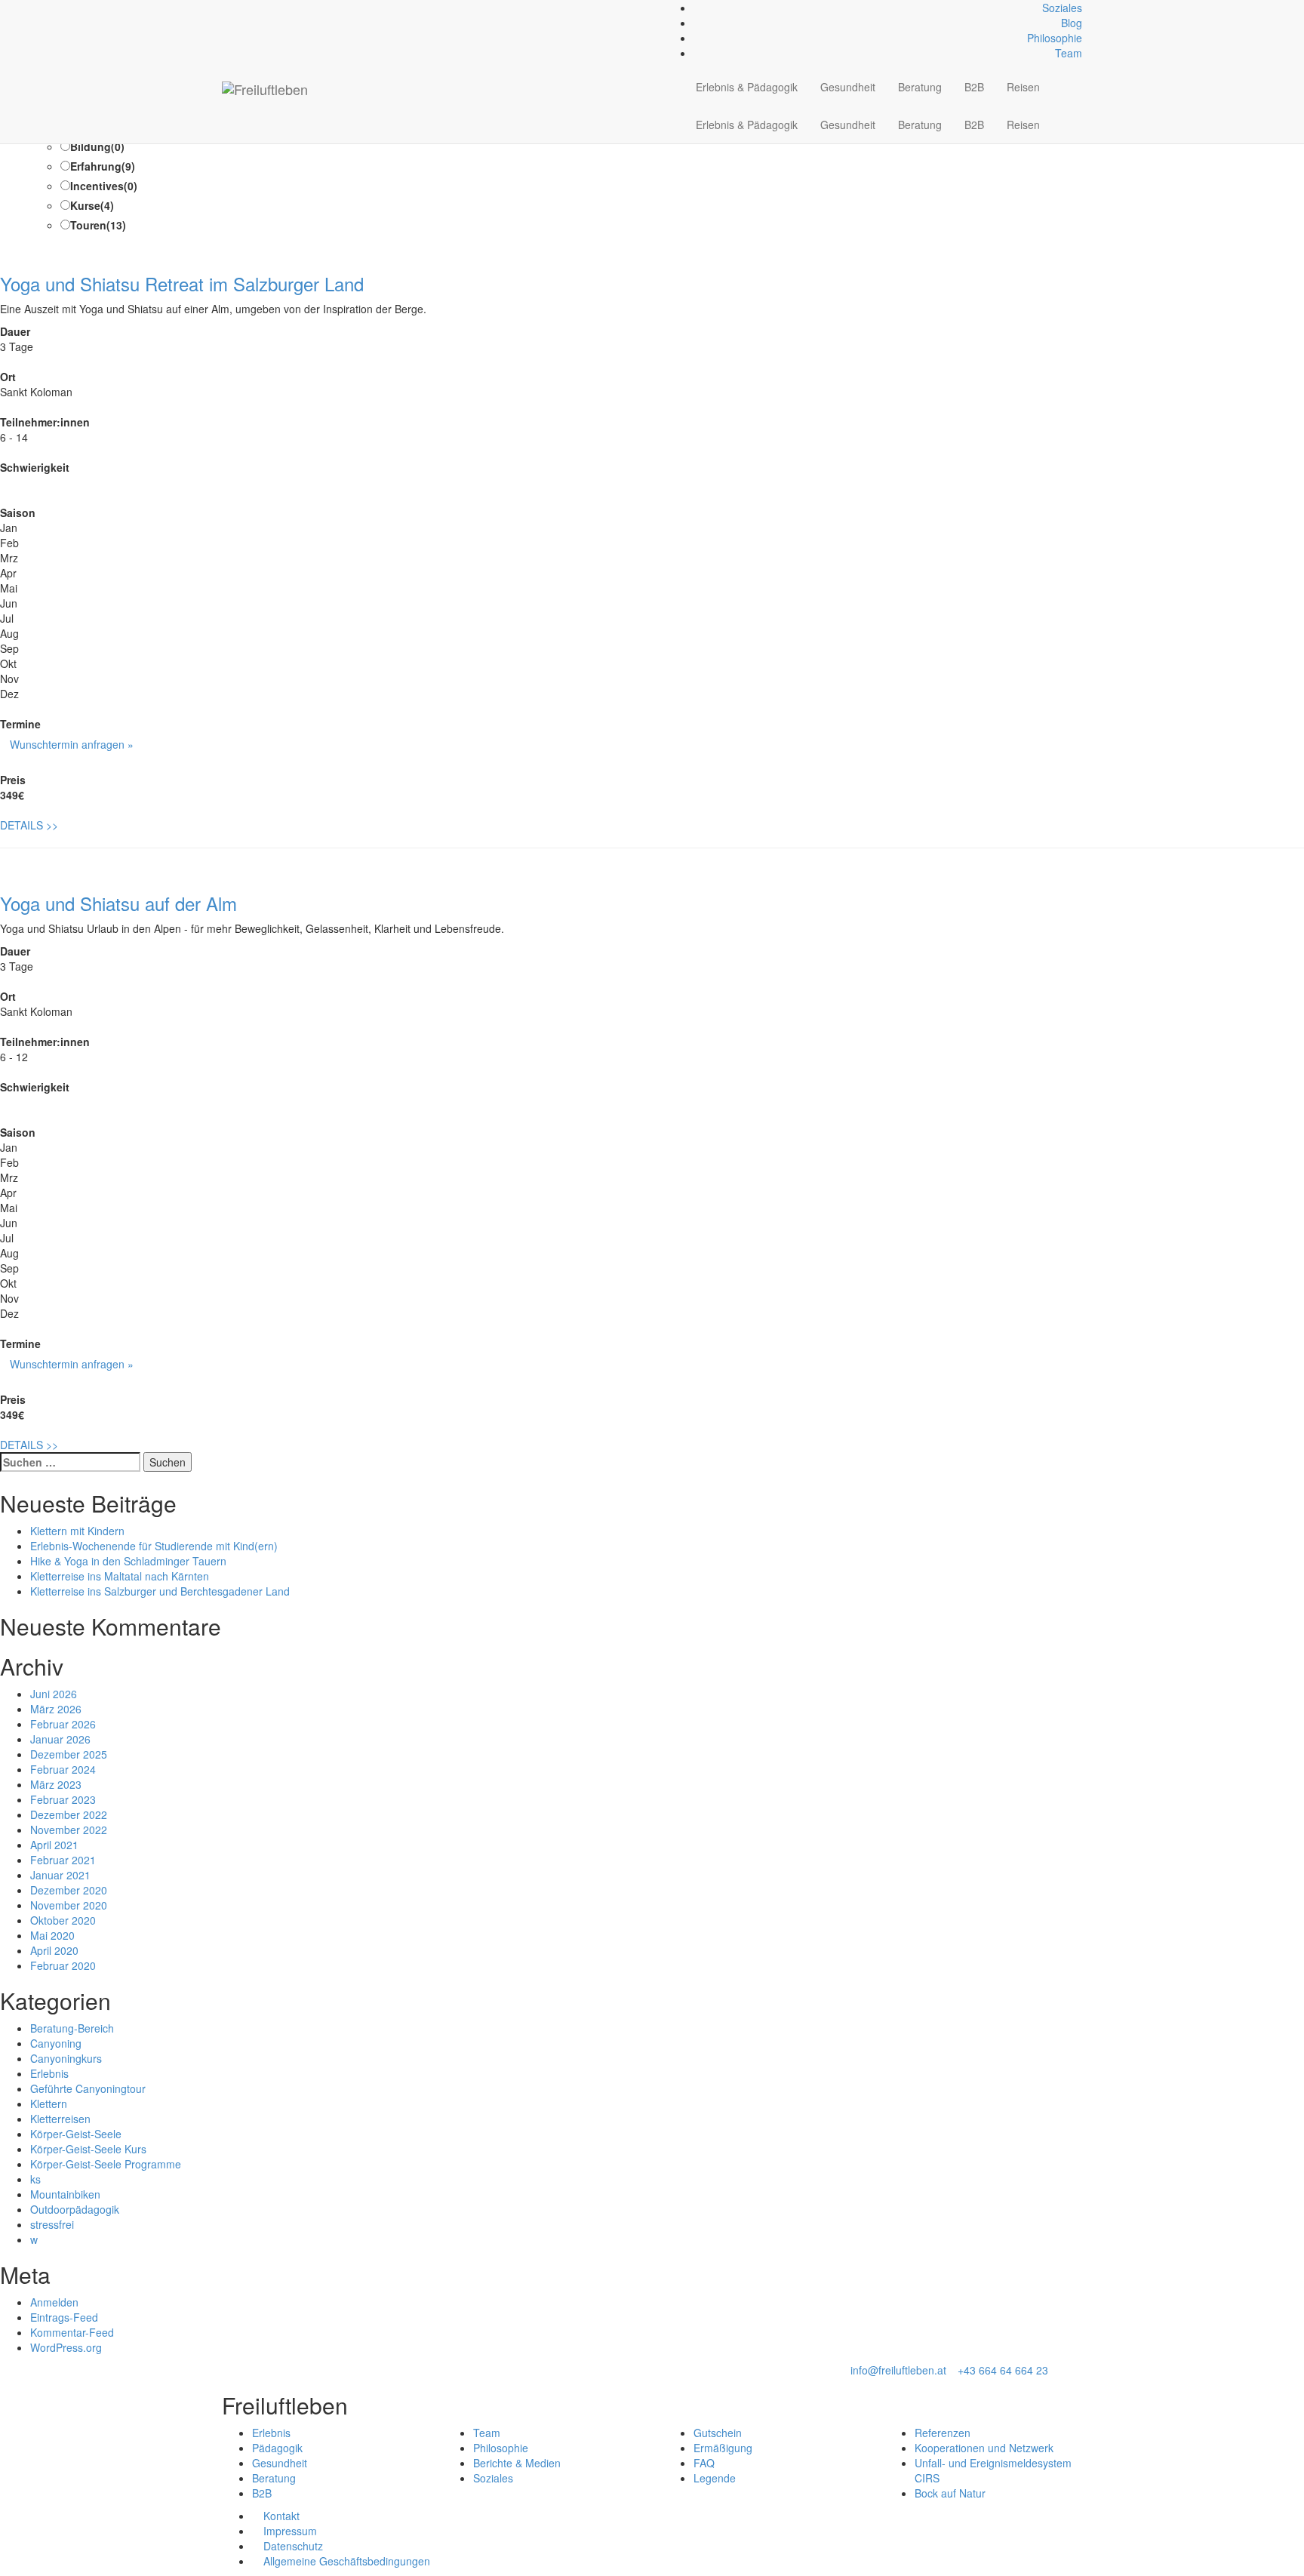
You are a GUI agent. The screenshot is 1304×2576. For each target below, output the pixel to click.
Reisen (1023, 87)
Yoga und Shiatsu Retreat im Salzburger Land (182, 283)
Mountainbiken (65, 2194)
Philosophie (1055, 38)
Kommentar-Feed (72, 2332)
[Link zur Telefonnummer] (234, 8)
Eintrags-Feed (64, 2317)
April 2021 (54, 1845)
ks (35, 2179)
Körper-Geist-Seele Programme (106, 2164)
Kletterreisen (60, 2119)
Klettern (49, 2104)
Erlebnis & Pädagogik (747, 87)
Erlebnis (49, 2073)
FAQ (704, 2463)
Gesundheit (848, 87)
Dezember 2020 (69, 1890)
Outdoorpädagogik (75, 2209)
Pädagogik (277, 2448)
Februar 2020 (63, 1965)
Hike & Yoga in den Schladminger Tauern (128, 1561)
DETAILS (29, 825)
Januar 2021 (60, 1875)
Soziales (1062, 8)
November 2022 (69, 1830)
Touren (98, 225)
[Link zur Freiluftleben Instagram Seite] (243, 8)
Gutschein (718, 2433)
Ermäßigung (723, 2448)
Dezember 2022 (69, 1814)
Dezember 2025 (69, 1754)
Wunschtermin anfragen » (72, 744)
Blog (1072, 23)
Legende (715, 2478)
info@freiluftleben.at (898, 2370)
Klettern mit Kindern (77, 1531)
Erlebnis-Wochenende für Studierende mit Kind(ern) (154, 1546)
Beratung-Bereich (72, 2028)
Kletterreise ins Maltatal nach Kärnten (120, 1576)
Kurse (92, 205)
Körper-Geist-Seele (76, 2134)
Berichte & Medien (517, 2463)
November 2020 (69, 1905)
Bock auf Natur (950, 2493)
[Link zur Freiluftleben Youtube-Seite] (251, 8)
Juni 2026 (54, 1694)
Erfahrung (103, 166)
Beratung (920, 87)
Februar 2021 (63, 1860)
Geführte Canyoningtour (88, 2088)
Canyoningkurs (66, 2058)
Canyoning (56, 2043)
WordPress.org (66, 2347)
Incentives (104, 186)
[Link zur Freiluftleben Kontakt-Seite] (226, 8)
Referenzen (943, 2433)
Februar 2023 (63, 1799)
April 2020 (54, 1950)
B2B (974, 87)
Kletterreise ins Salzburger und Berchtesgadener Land (160, 1591)
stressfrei (52, 2224)
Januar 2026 (60, 1739)
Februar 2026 (63, 1724)
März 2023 (56, 1784)
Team (1069, 53)
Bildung (97, 146)
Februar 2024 (63, 1769)
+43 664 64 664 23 (1003, 2370)
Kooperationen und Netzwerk (984, 2448)
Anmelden (54, 2302)
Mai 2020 (52, 1935)
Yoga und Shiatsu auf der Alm (118, 903)
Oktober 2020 (63, 1920)
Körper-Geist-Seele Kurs (88, 2149)
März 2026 (56, 1709)
